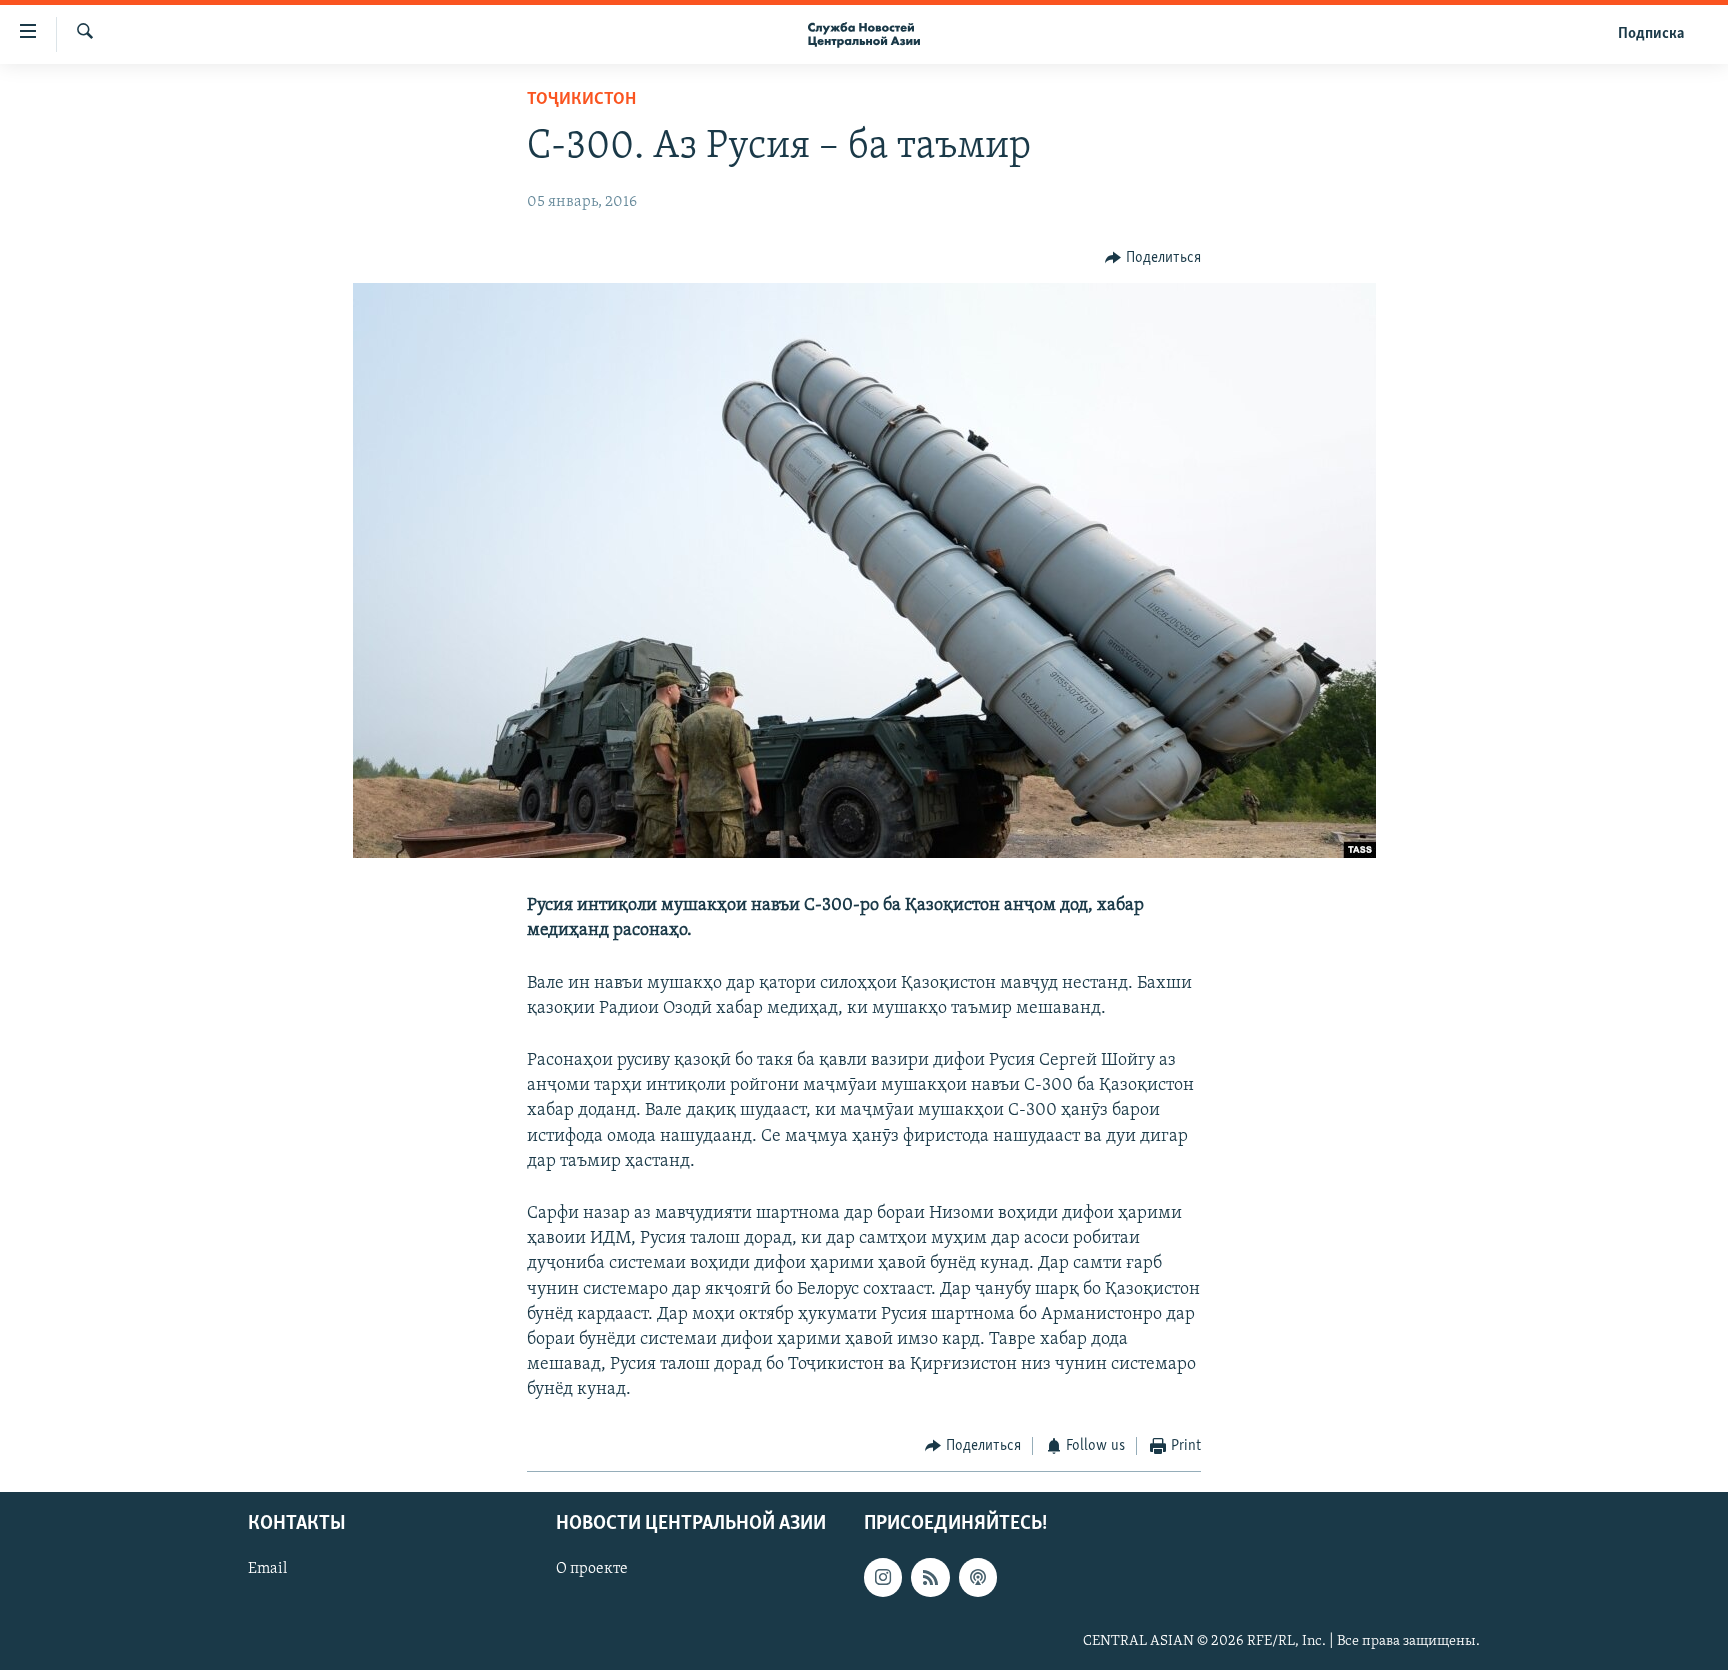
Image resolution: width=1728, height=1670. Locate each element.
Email (267, 1569)
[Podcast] (978, 1577)
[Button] (1153, 258)
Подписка (1651, 34)
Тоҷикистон (581, 100)
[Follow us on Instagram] (883, 1577)
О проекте (592, 1569)
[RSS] (930, 1577)
